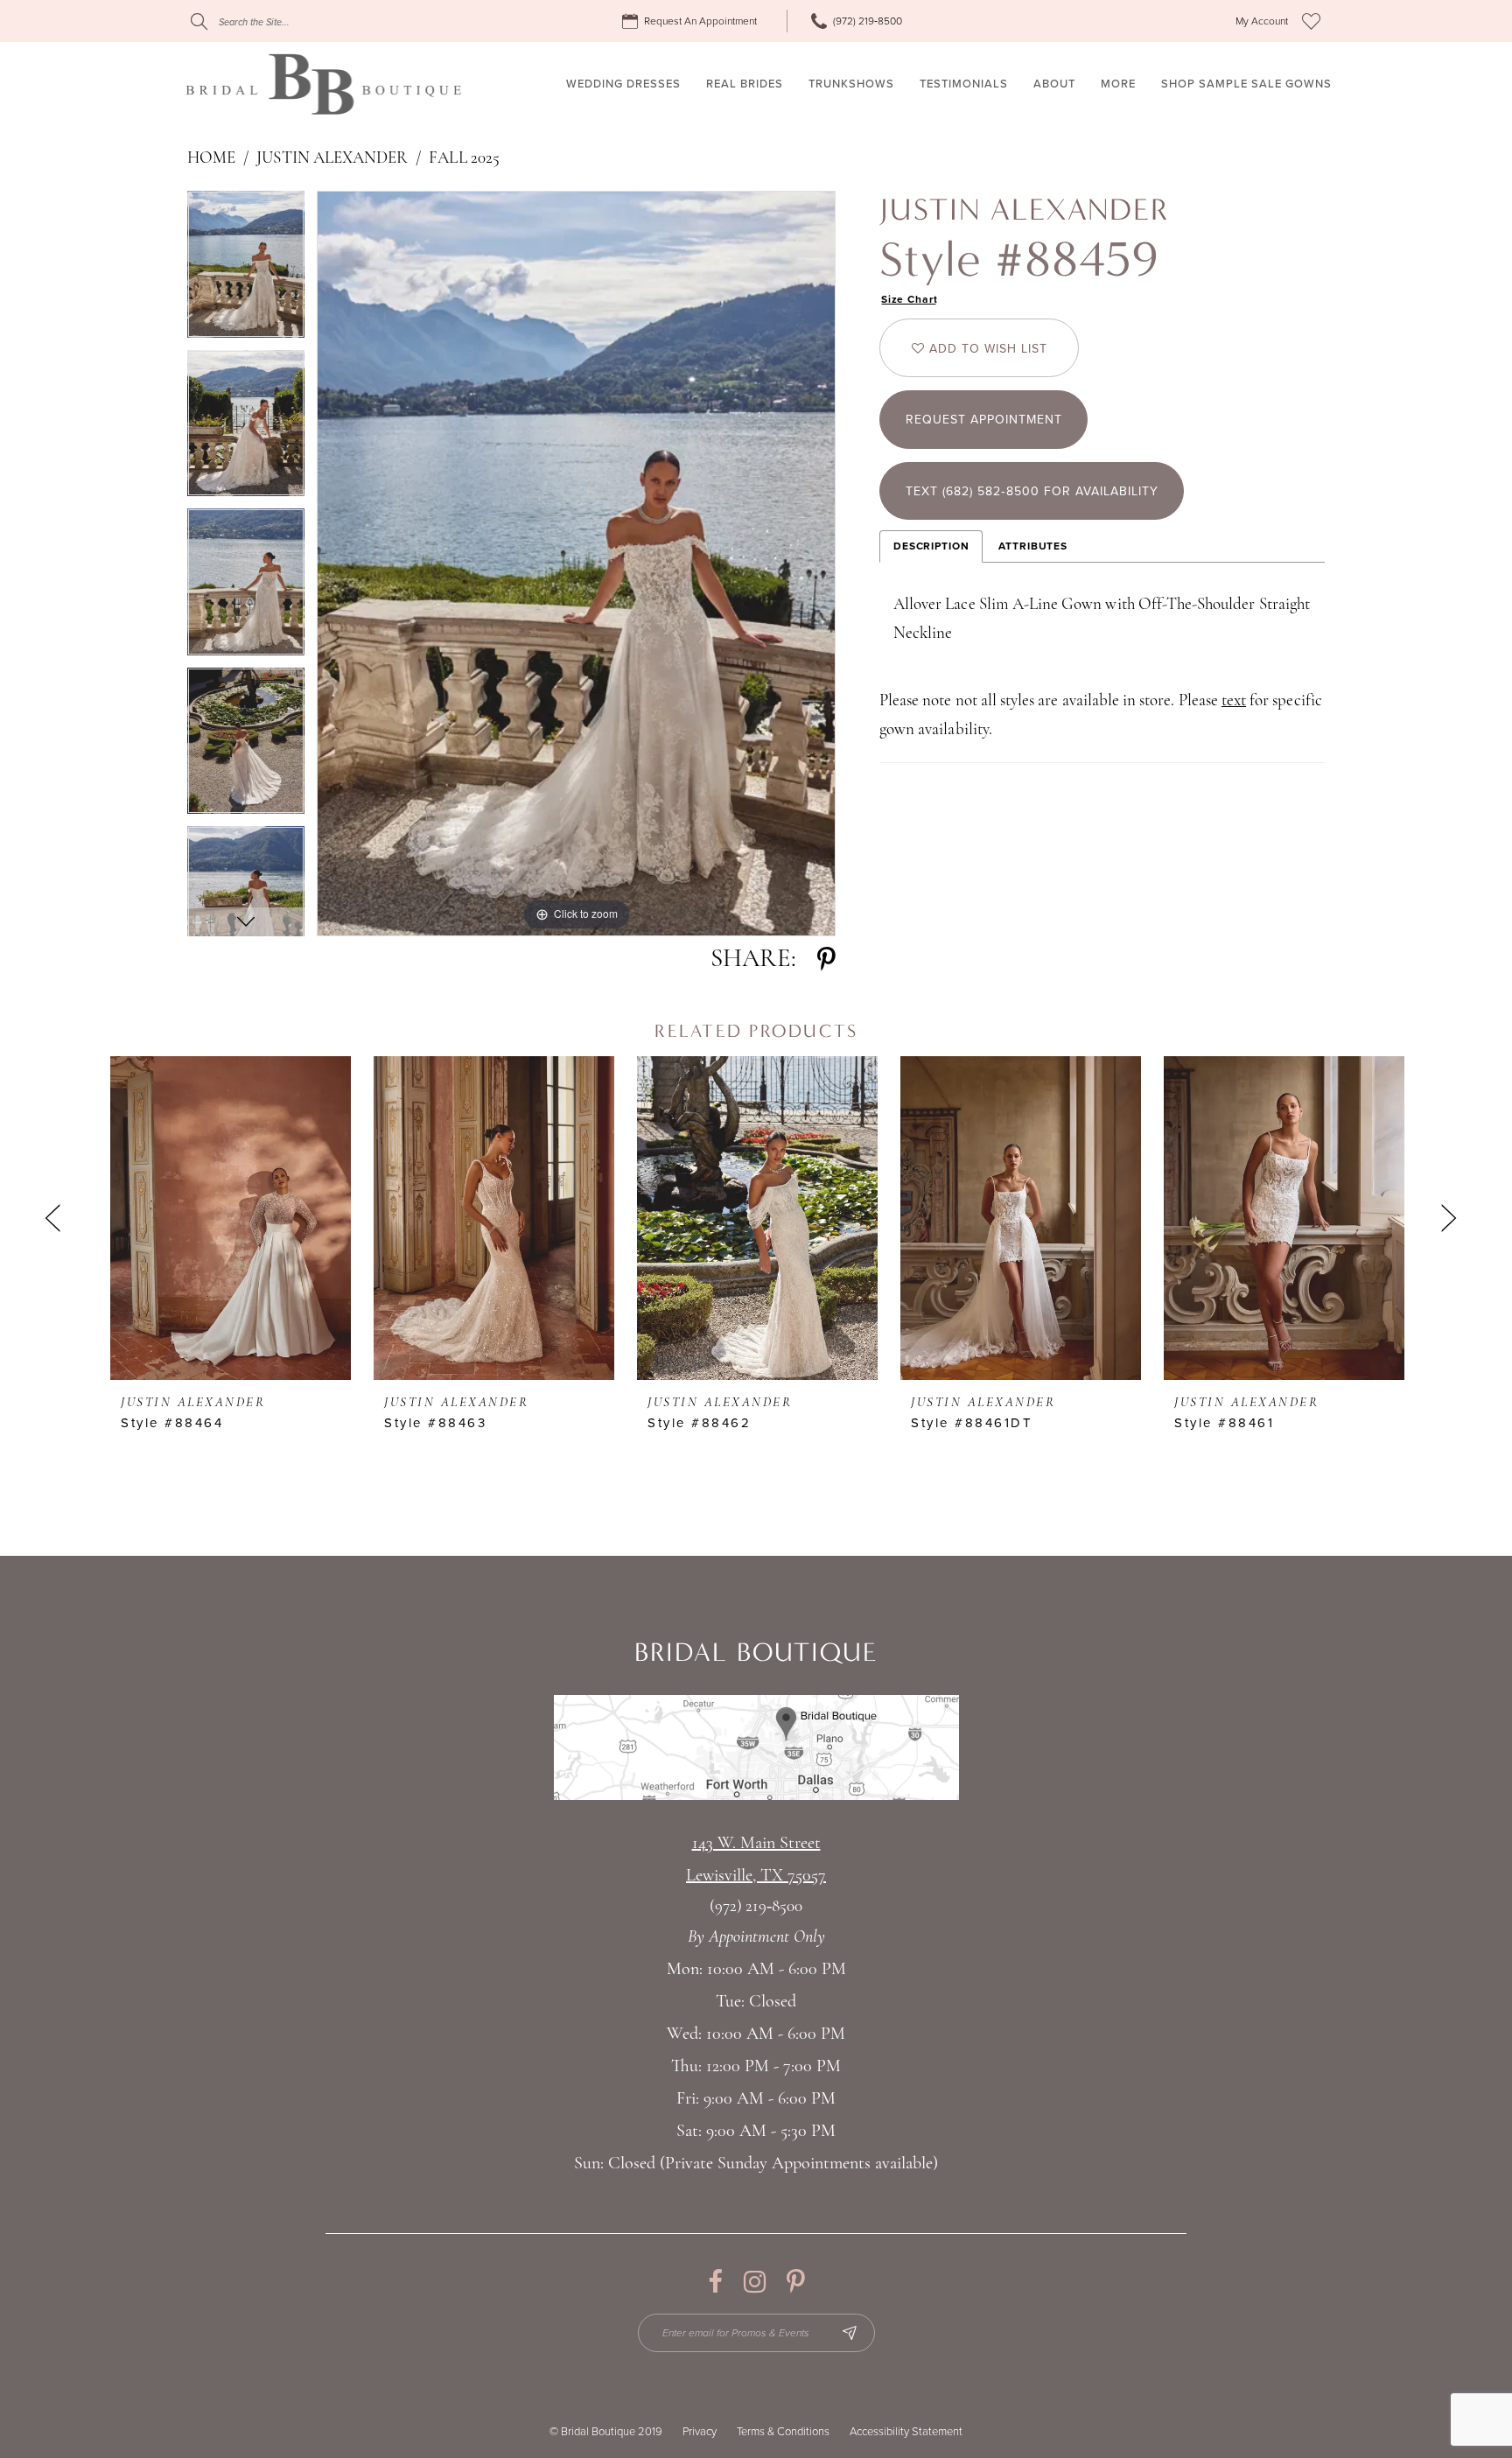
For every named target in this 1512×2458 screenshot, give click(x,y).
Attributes (1033, 546)
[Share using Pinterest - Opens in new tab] (826, 959)
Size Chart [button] (910, 299)
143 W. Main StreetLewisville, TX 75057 (756, 1860)
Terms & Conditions (783, 2432)
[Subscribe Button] (850, 2333)
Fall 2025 (464, 159)
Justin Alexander (332, 159)
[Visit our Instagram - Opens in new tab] (755, 2282)
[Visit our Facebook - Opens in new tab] (715, 2282)
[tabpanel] (246, 270)
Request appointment (984, 420)
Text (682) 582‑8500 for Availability (1032, 491)
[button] (1262, 21)
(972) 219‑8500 (756, 1907)
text (1234, 701)
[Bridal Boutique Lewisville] (323, 84)
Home (211, 159)
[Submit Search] (199, 21)
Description (931, 546)
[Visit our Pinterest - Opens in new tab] (796, 2282)
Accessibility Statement (906, 2432)
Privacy (700, 2432)
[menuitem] (692, 21)
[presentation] (231, 1218)
